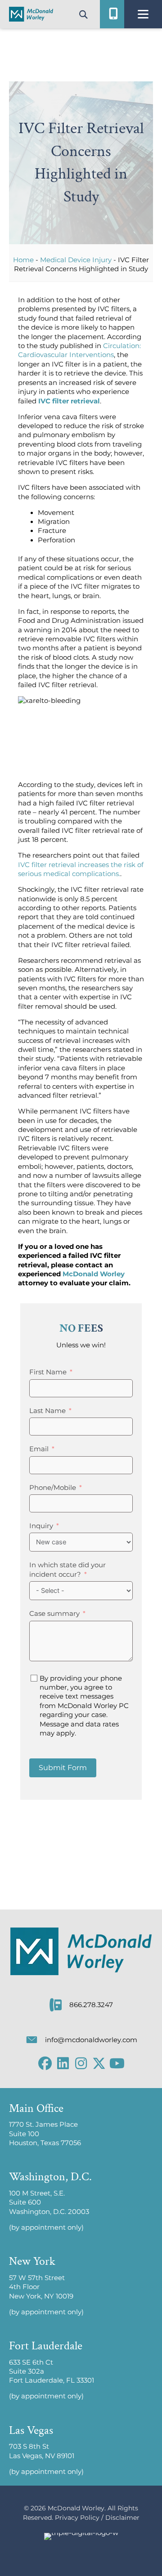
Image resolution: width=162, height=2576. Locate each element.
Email (39, 1449)
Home (23, 260)
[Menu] (143, 14)
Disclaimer (122, 2518)
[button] (45, 2063)
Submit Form (63, 1768)
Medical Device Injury (76, 260)
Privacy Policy (77, 2518)
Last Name (47, 1411)
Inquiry (41, 1526)
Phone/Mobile (53, 1488)
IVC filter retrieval (69, 401)
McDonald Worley (94, 1274)
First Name (48, 1372)
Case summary (54, 1614)
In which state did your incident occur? (67, 1570)
